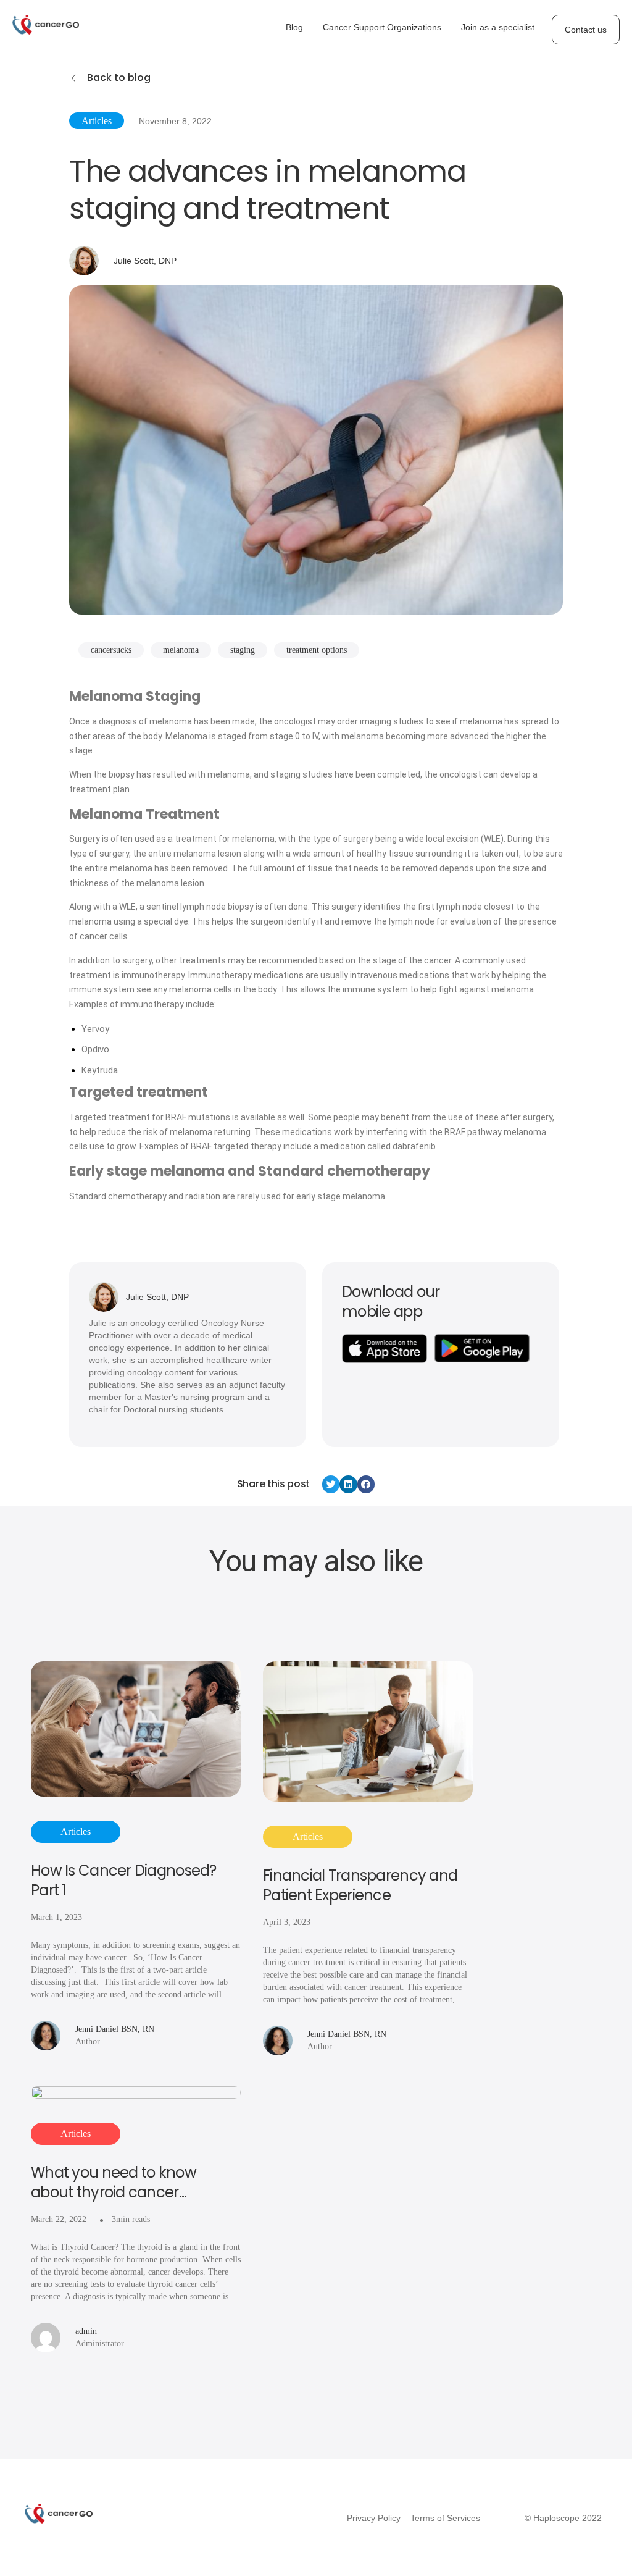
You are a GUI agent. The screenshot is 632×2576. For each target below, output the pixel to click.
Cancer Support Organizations (382, 27)
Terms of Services (445, 2518)
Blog (294, 27)
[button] (331, 1484)
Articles (97, 121)
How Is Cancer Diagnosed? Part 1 (124, 1881)
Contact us (586, 30)
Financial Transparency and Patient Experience (360, 1886)
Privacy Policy (374, 2518)
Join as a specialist (498, 27)
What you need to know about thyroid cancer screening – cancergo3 (114, 2183)
